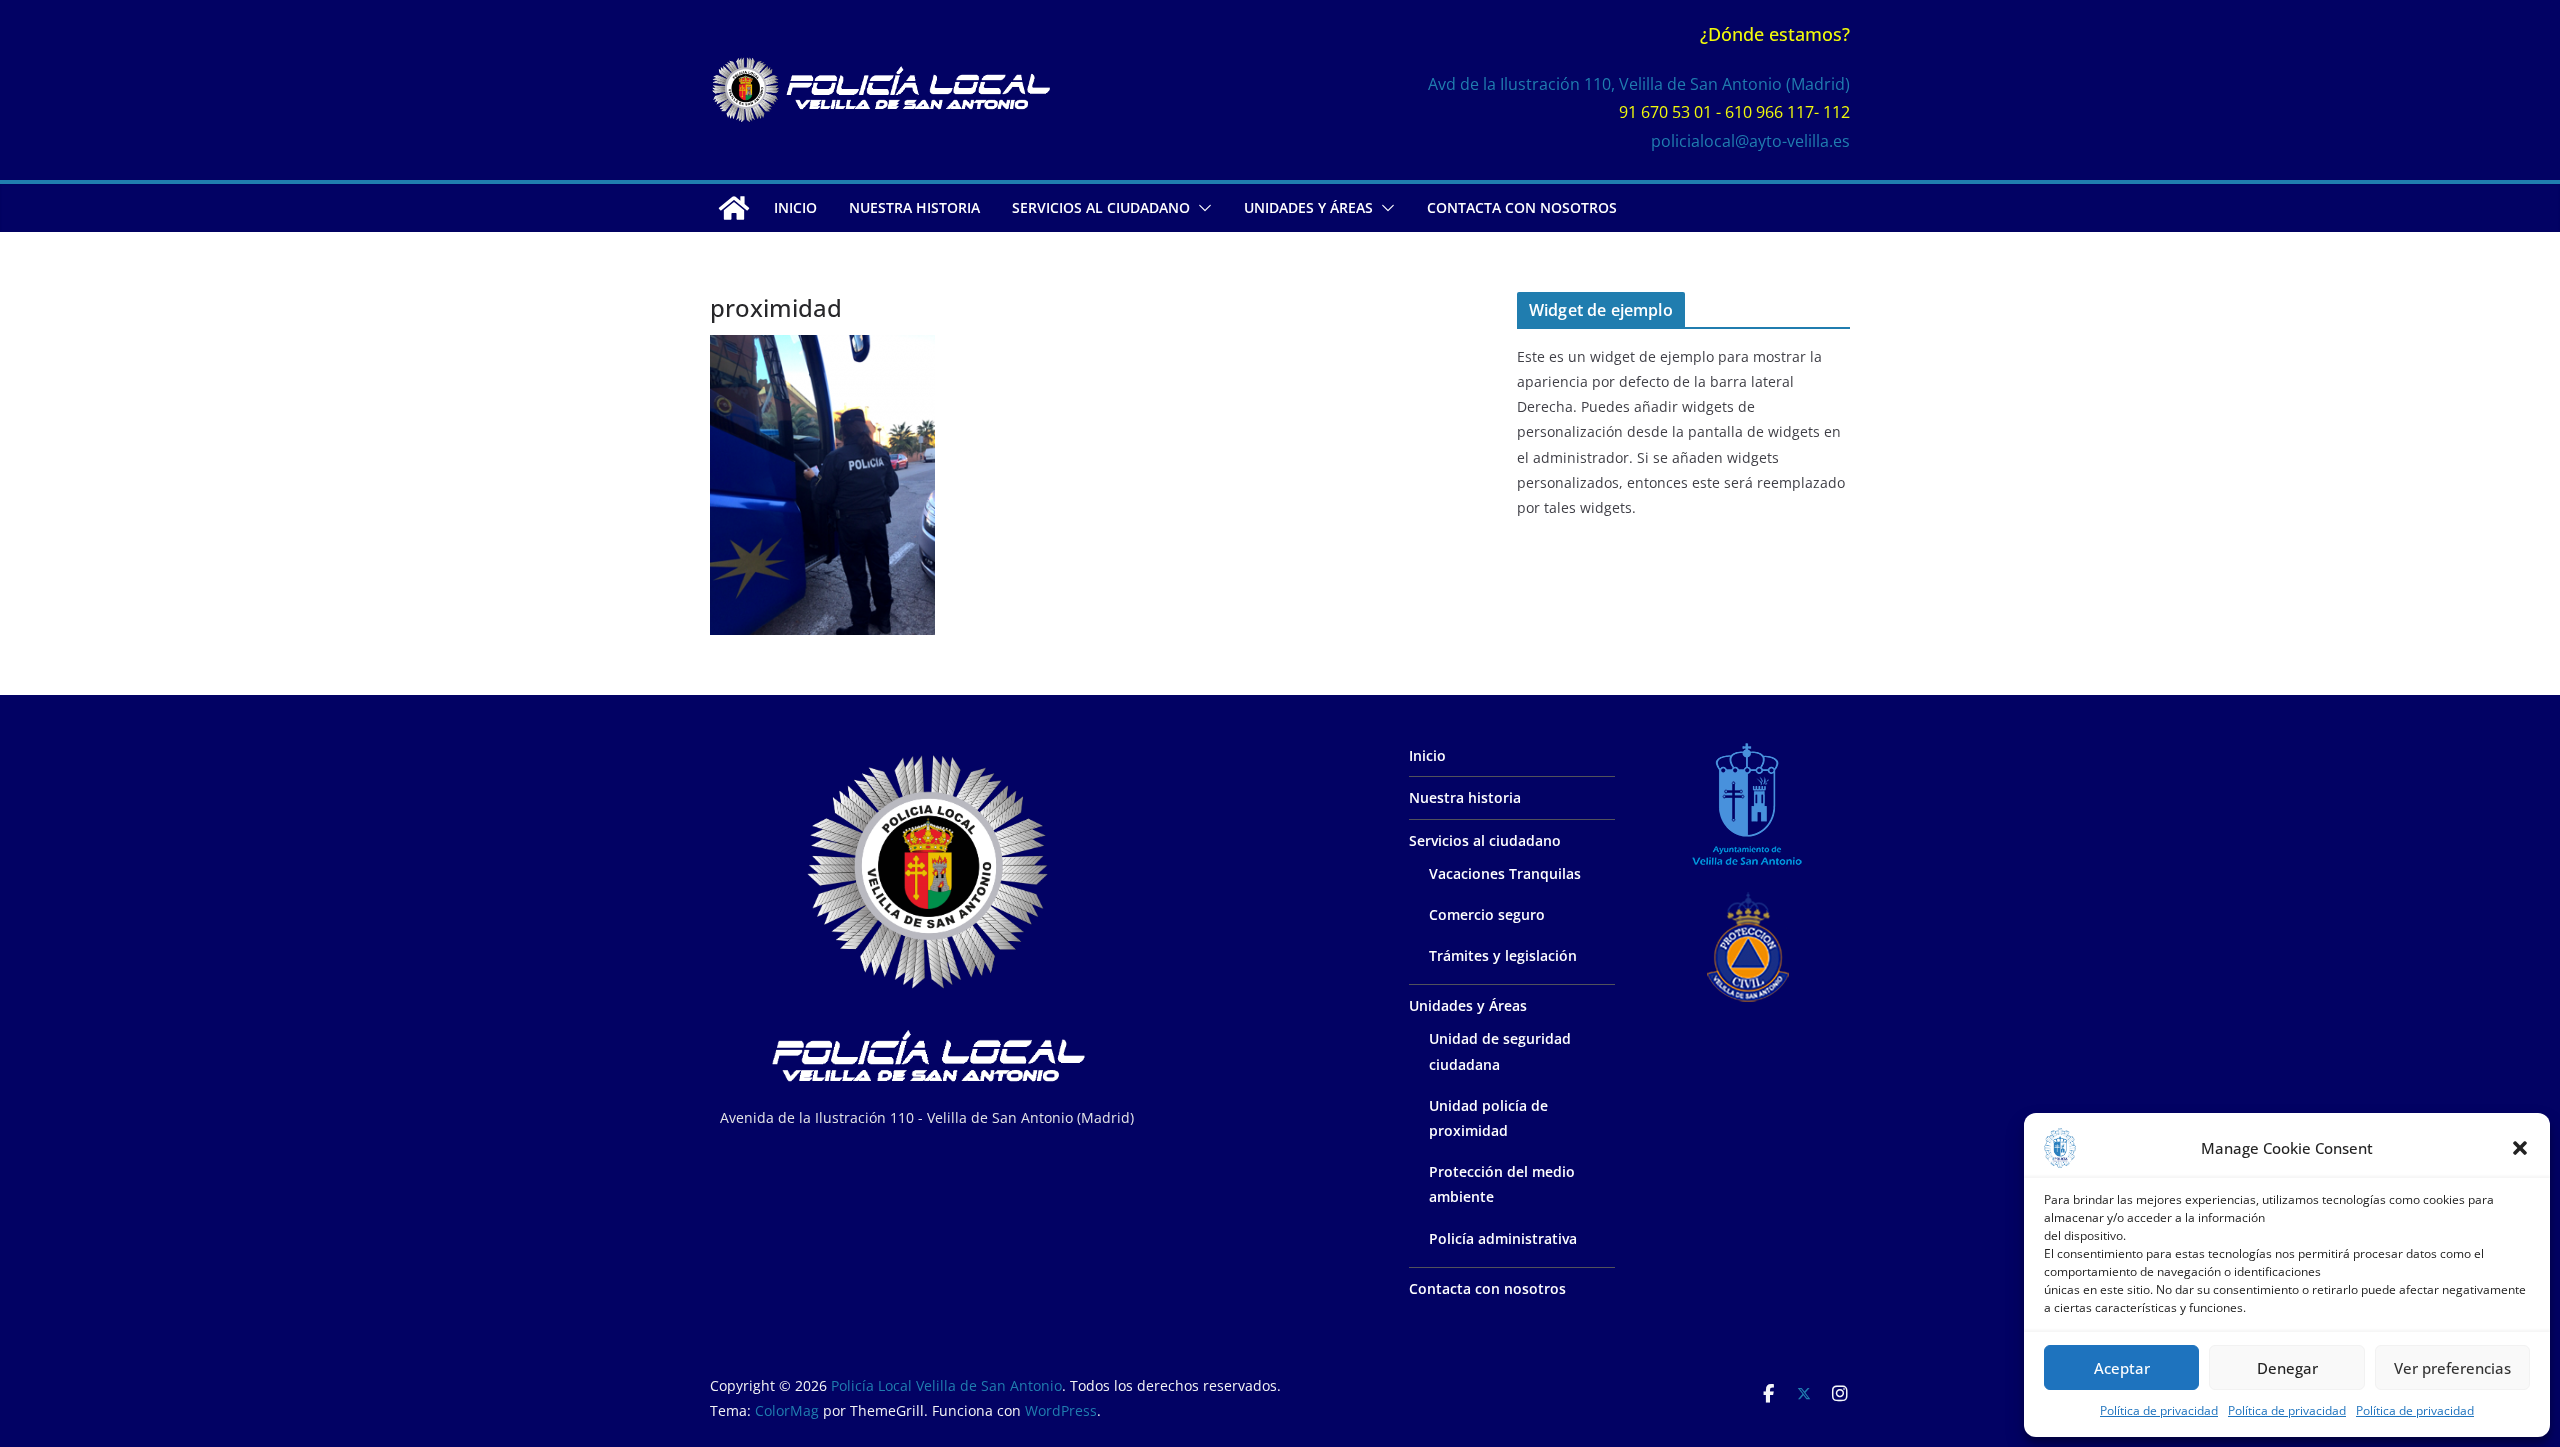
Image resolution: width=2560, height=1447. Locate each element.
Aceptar (2122, 1368)
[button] (2520, 1148)
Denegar (2287, 1368)
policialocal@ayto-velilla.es (1750, 141)
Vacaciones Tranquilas (1505, 873)
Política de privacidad (2159, 1410)
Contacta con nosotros (1522, 207)
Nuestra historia (914, 207)
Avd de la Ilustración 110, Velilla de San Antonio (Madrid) (1639, 84)
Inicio (795, 207)
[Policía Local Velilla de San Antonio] (734, 208)
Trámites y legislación (1503, 955)
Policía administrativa (1503, 1238)
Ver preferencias (2452, 1368)
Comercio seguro (1487, 914)
